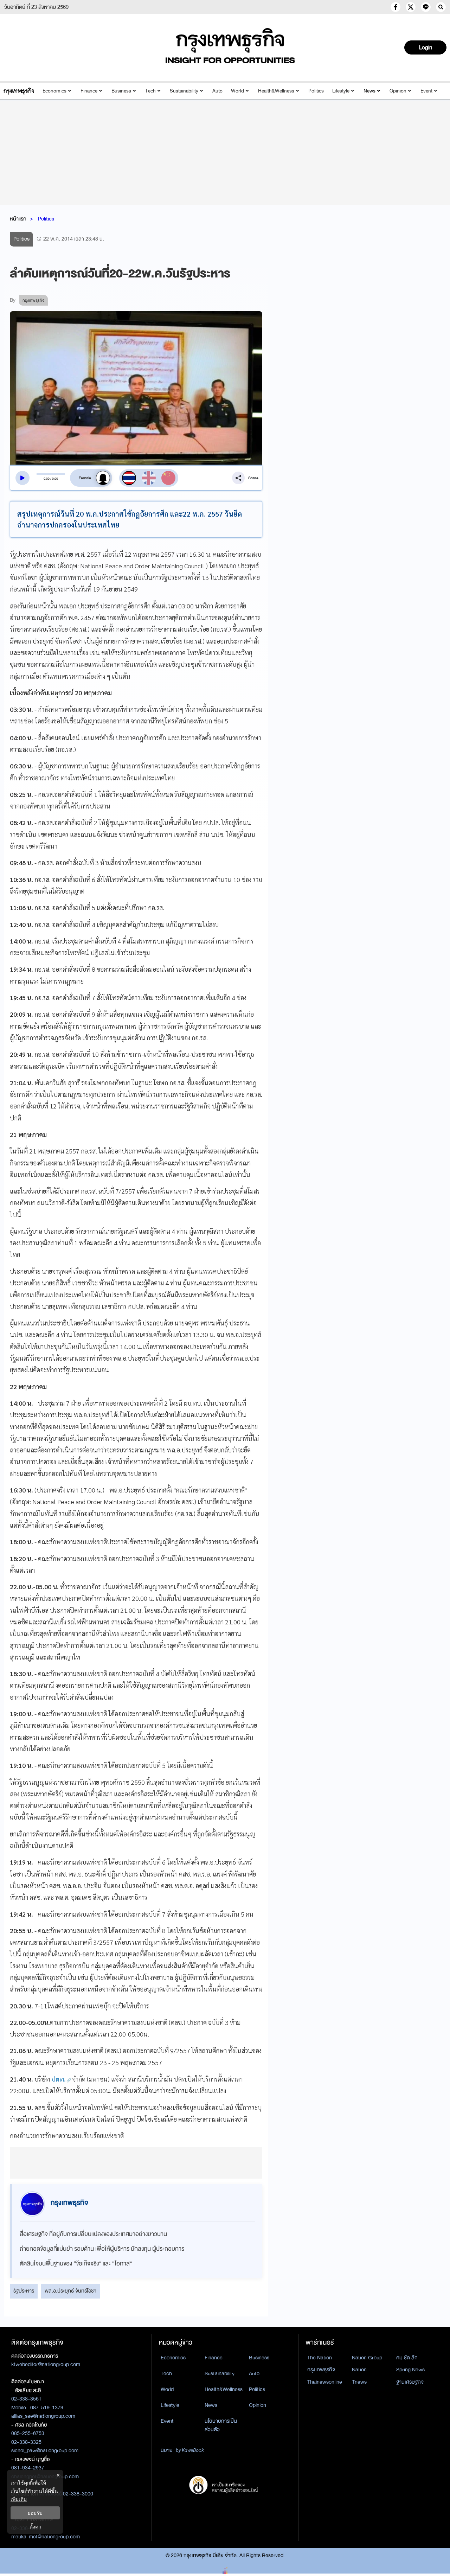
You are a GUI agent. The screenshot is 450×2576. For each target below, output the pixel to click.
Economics (54, 91)
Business (121, 91)
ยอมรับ (35, 2513)
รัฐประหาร (24, 2291)
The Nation (320, 2358)
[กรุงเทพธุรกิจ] (19, 91)
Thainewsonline (325, 2382)
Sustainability (184, 91)
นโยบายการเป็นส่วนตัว (221, 2425)
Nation (359, 2370)
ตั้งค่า (35, 2527)
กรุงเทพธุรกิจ (321, 2370)
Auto (217, 91)
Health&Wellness (276, 91)
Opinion (398, 91)
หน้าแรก (18, 219)
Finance (89, 91)
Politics (316, 91)
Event (426, 91)
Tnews (359, 2382)
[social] (396, 7)
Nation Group (367, 2358)
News (369, 91)
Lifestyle (341, 91)
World (237, 91)
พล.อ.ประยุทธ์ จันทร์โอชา (70, 2291)
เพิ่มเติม (19, 2499)
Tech (150, 91)
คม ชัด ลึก (407, 2358)
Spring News (410, 2370)
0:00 (47, 479)
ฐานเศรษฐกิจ (410, 2382)
